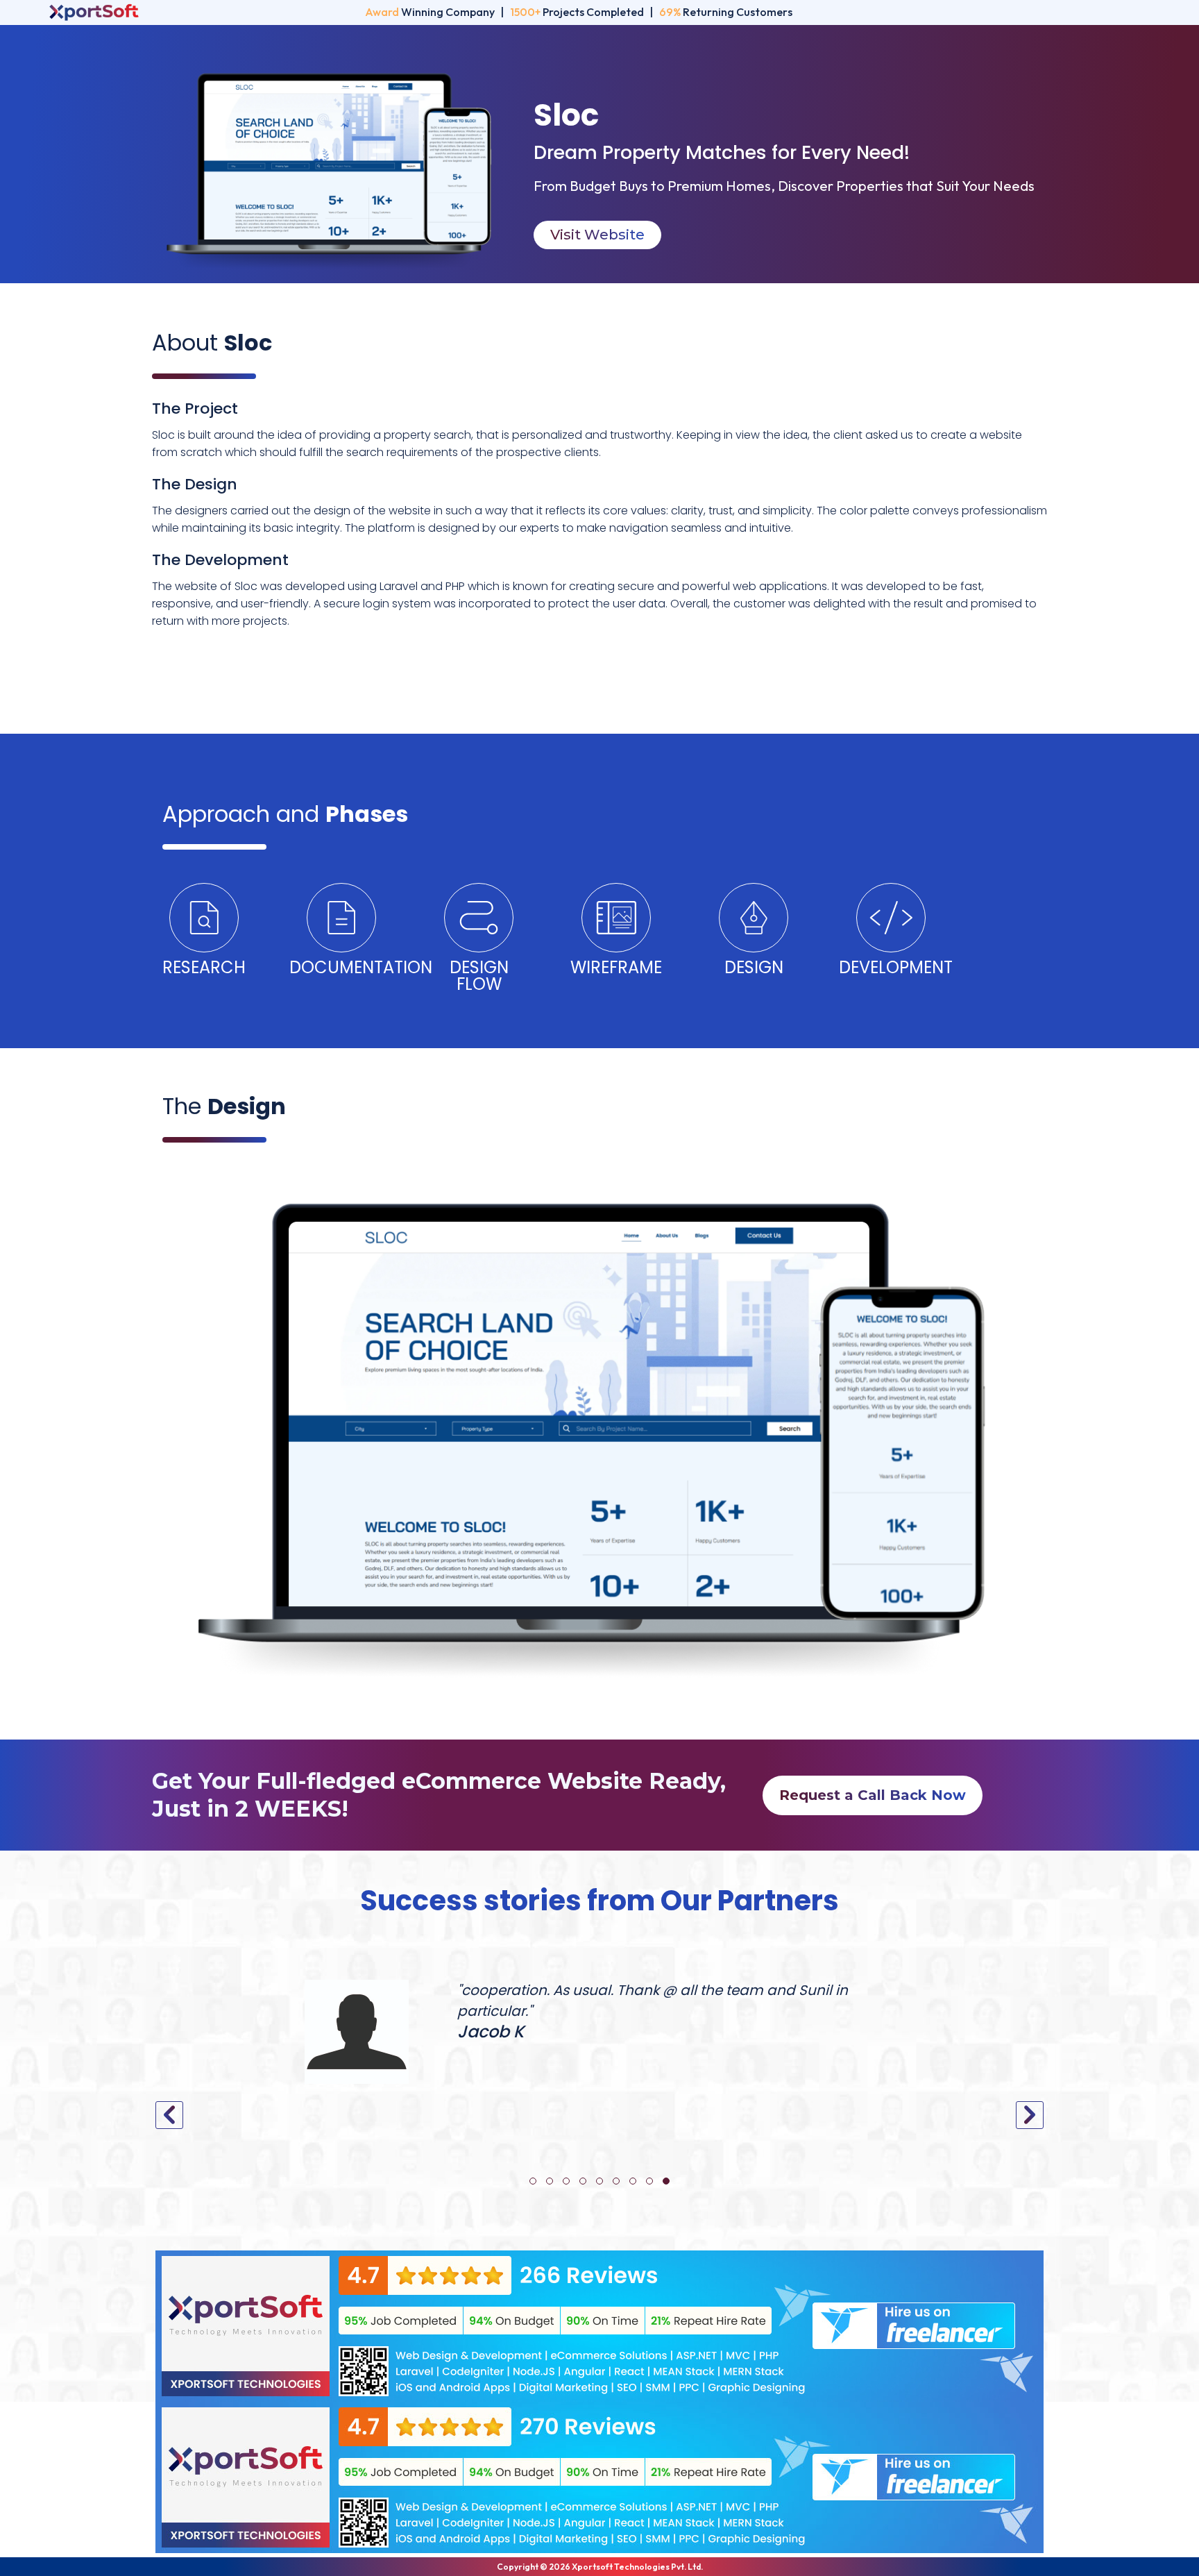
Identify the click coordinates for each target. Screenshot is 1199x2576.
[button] (533, 2181)
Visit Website (597, 235)
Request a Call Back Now (873, 1795)
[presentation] (169, 2115)
